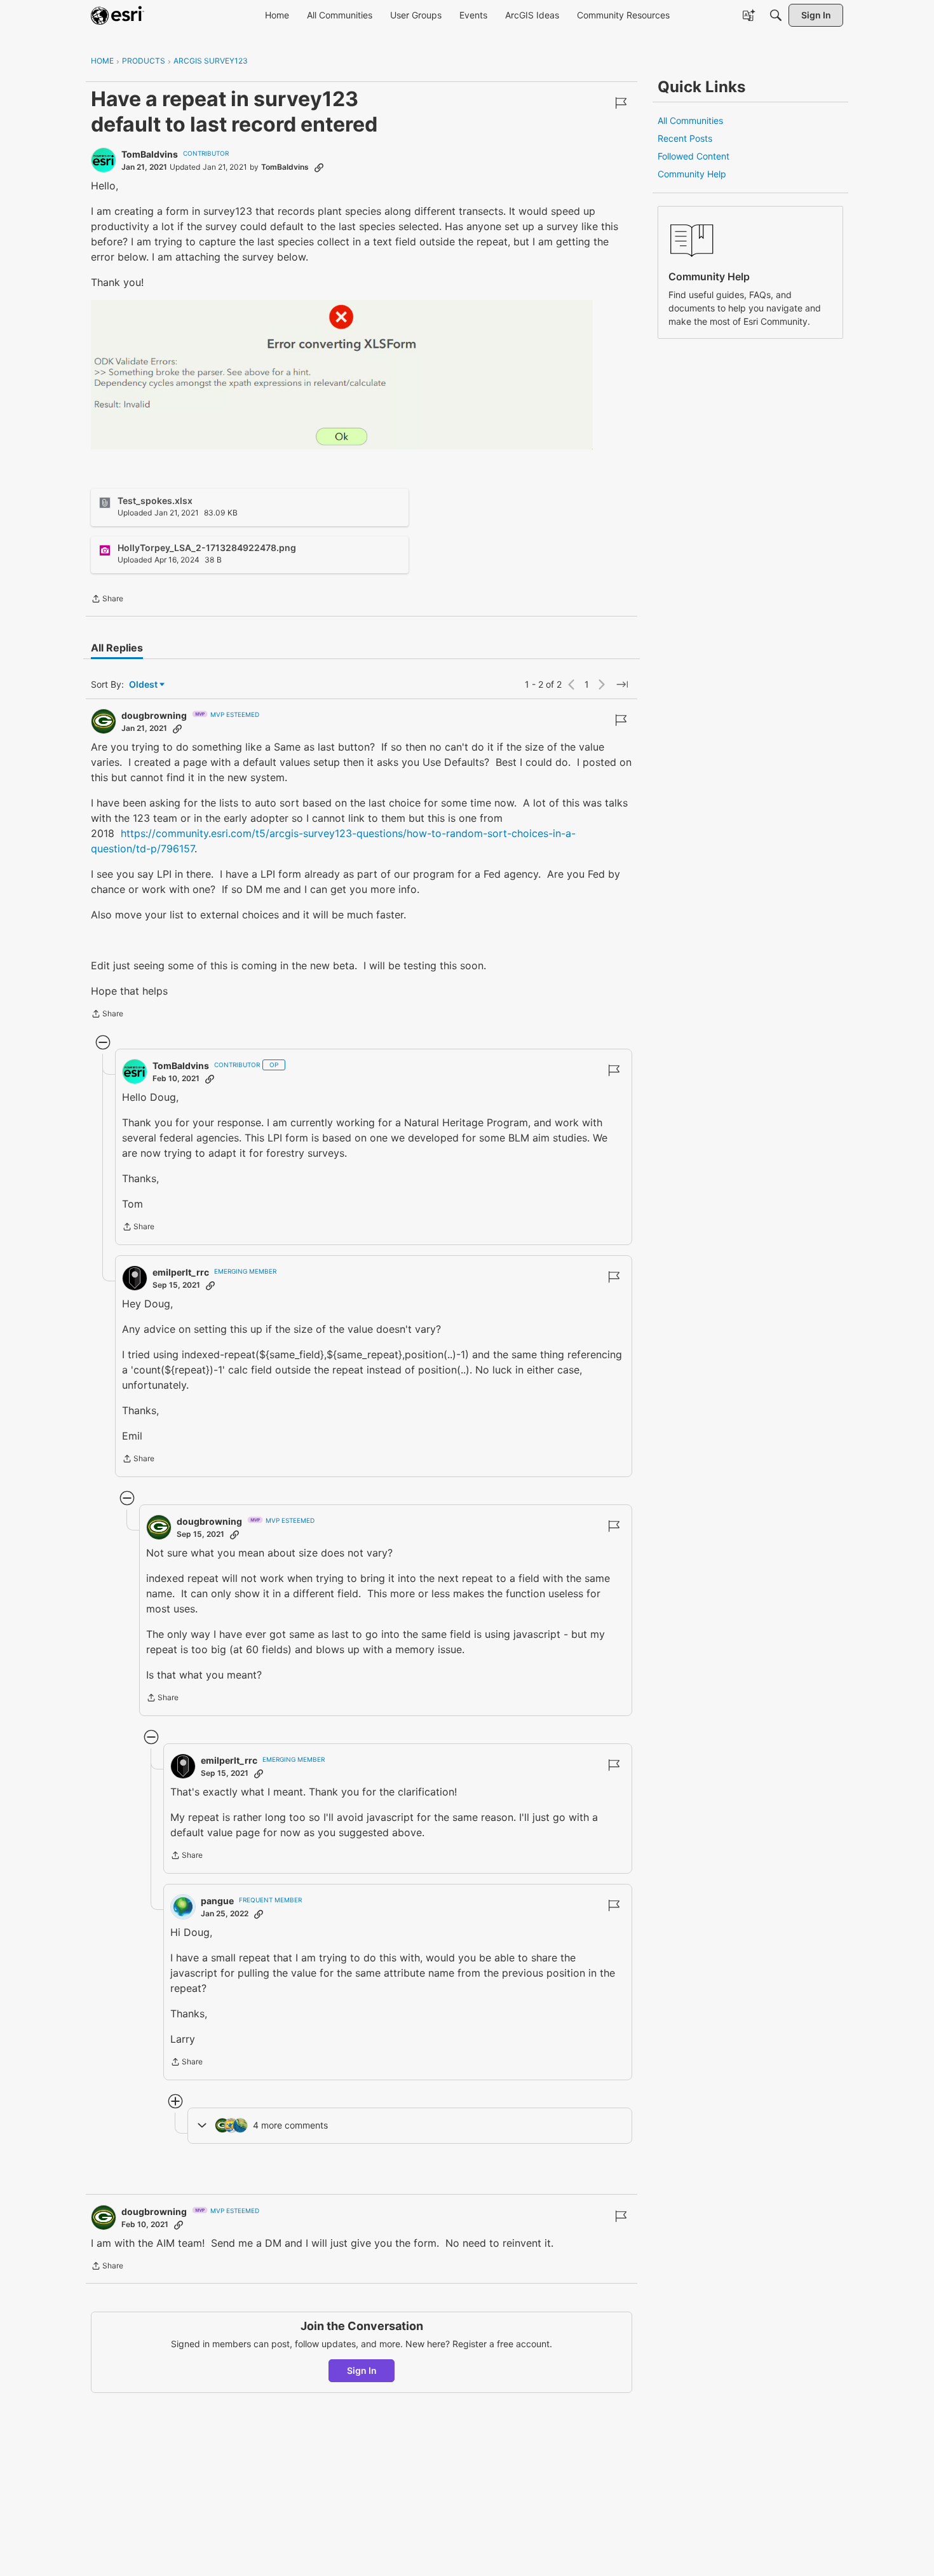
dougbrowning (154, 715)
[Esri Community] (118, 15)
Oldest (144, 685)
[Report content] (621, 103)
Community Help (692, 174)
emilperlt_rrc (181, 1272)
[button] (342, 375)
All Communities (690, 120)
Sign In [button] (362, 2370)
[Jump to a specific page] (622, 685)
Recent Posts (685, 138)
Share (107, 600)
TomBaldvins (150, 154)
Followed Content (694, 156)
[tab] (117, 648)
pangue (217, 1901)
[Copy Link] (319, 167)
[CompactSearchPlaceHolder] (776, 15)
